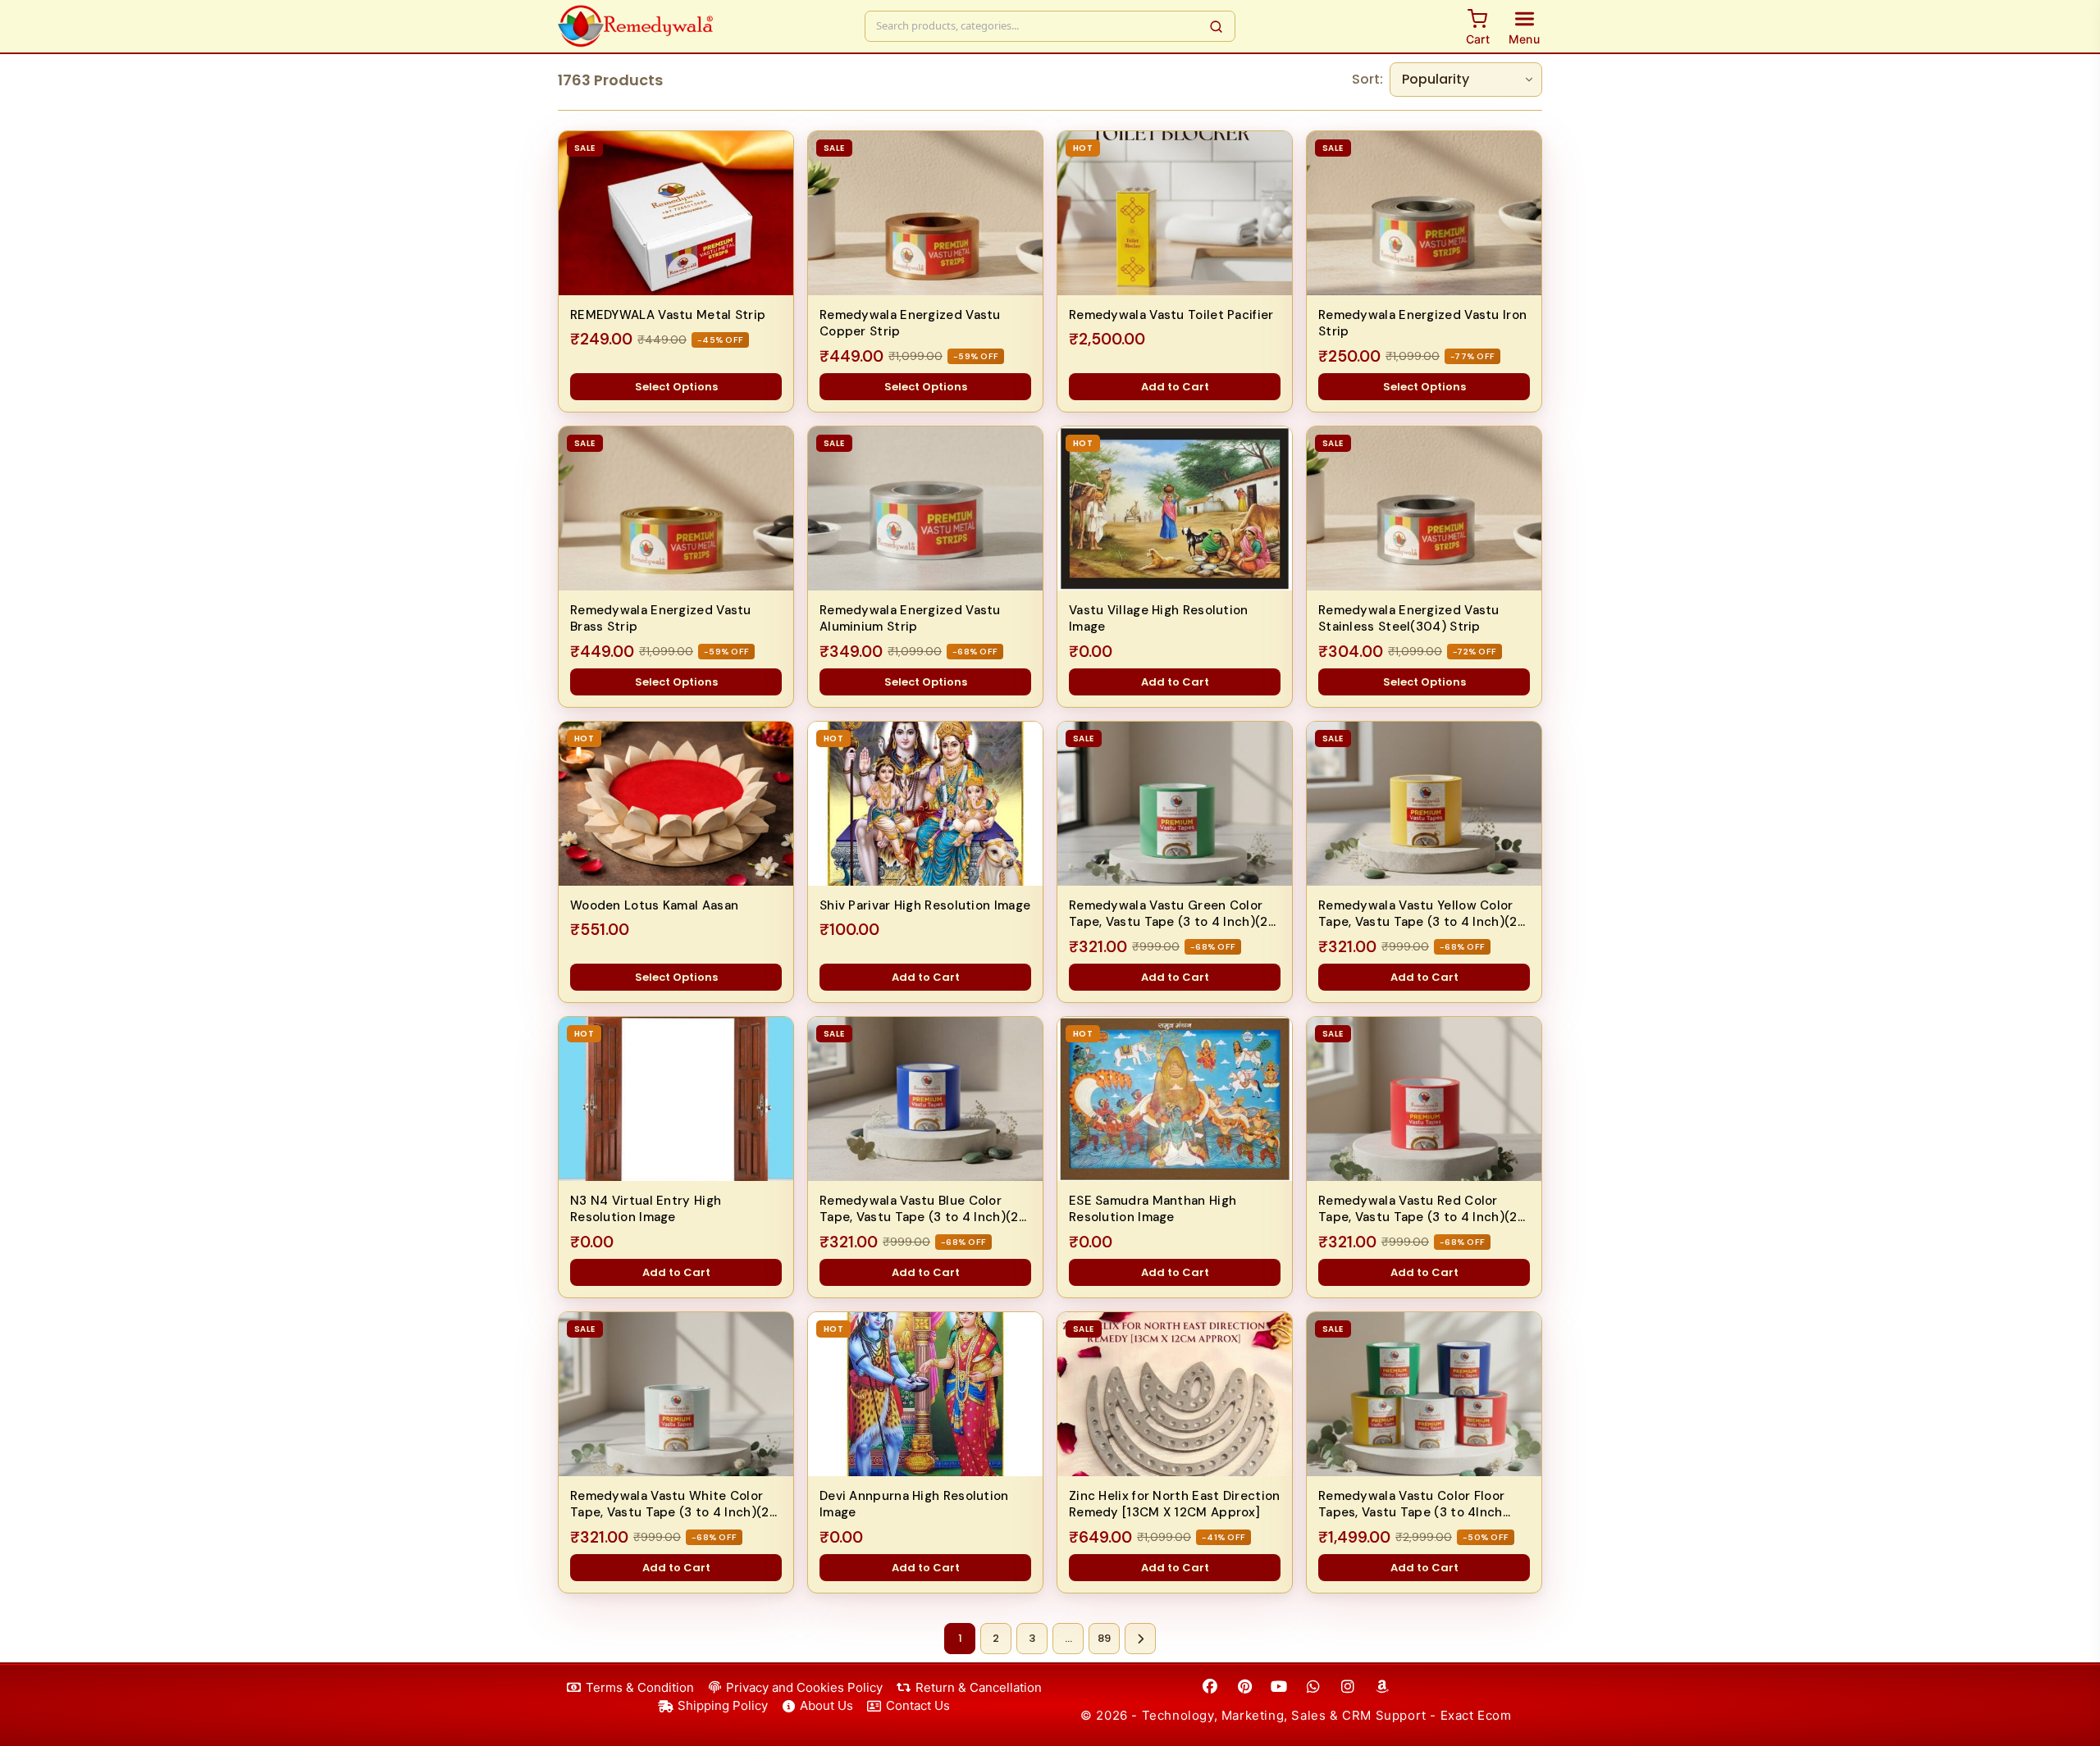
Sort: (1367, 80)
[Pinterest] (1244, 1687)
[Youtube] (1279, 1687)
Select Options (676, 387)
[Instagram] (1348, 1687)
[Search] (1216, 26)
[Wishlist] (771, 153)
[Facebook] (1210, 1687)
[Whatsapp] (1313, 1687)
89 (1104, 1638)
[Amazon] (1382, 1687)
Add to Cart (1175, 387)
